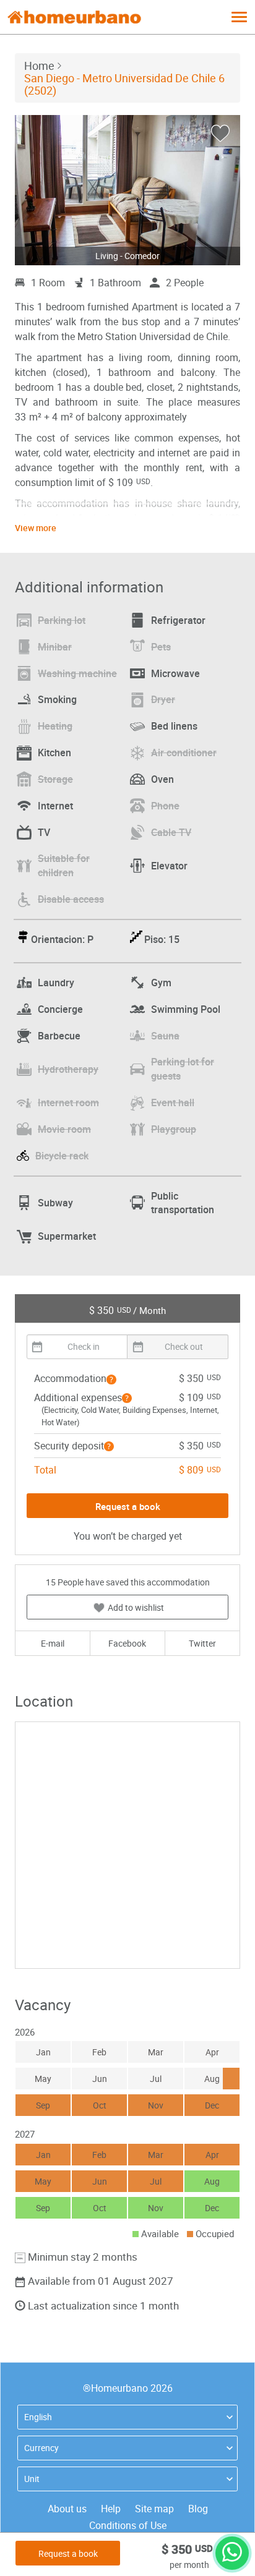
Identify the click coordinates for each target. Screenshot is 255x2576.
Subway (55, 1203)
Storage (55, 779)
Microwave (175, 673)
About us (67, 2509)
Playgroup (174, 1129)
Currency (41, 2448)
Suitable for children (64, 865)
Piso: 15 (162, 939)
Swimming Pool (186, 1009)
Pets (161, 647)
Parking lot (62, 620)
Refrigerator (178, 620)
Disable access (71, 899)
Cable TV (171, 832)
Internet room (68, 1102)
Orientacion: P (62, 939)
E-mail (53, 1643)
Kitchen (54, 753)
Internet (55, 806)
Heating (55, 726)
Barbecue (59, 1036)
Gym (161, 983)
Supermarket (67, 1236)
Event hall (173, 1102)
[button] (111, 1380)
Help (111, 2509)
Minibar (55, 647)
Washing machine (77, 673)
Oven (162, 779)
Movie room (64, 1129)
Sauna (165, 1036)
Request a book (68, 2553)
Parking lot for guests (183, 1069)
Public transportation (183, 1203)
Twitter (202, 1643)
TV (44, 832)
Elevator (169, 866)
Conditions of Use (128, 2525)
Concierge (60, 1009)
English (38, 2417)
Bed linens (174, 726)
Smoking (57, 699)
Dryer (163, 699)
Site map (154, 2509)
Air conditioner (184, 753)
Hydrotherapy (68, 1069)
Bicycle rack (62, 1156)
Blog (198, 2509)
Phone (165, 806)
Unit (32, 2479)
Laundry (56, 983)
